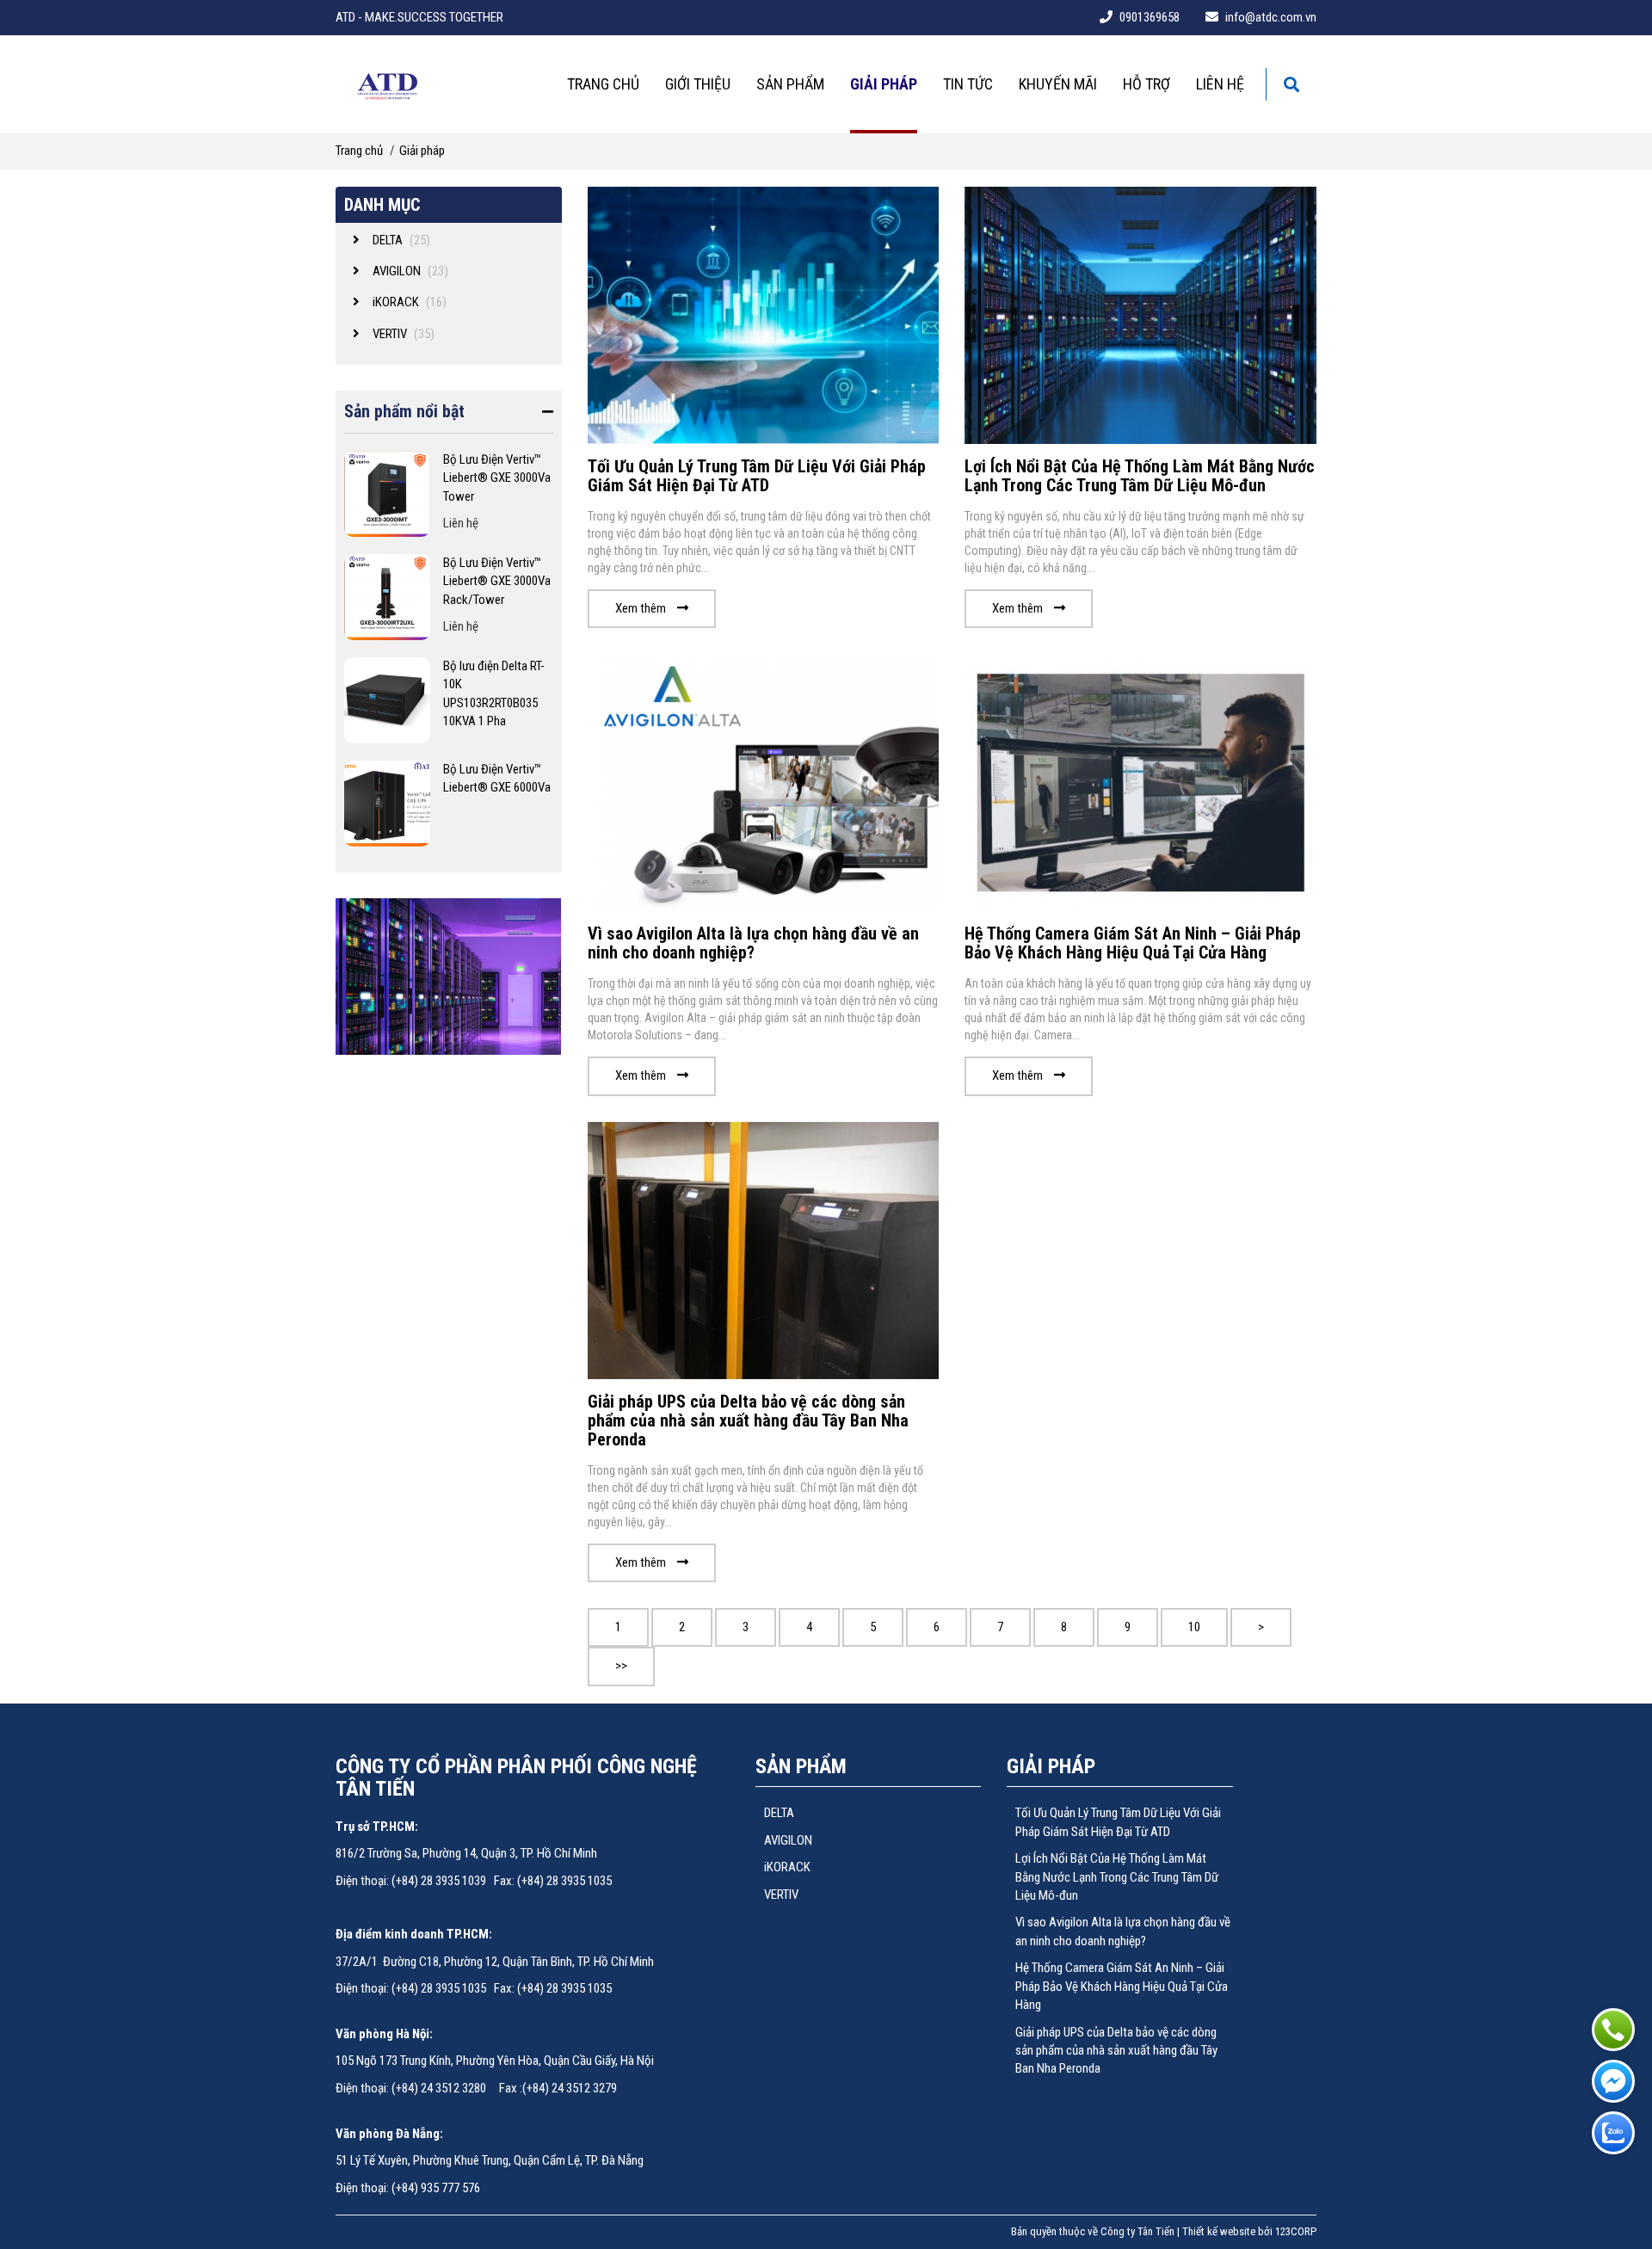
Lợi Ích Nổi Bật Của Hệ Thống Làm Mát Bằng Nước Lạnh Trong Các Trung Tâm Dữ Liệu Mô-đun (1140, 476)
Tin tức (968, 84)
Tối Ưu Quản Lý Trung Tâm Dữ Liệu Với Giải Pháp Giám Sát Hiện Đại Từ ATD (757, 476)
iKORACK (787, 1867)
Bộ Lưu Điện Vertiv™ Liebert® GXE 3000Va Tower (497, 478)
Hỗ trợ (1147, 84)
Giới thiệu (698, 84)
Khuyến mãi (1058, 84)
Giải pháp (884, 84)
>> (621, 1666)
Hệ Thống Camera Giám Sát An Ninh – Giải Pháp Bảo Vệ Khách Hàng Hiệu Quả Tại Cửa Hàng (1133, 943)
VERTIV (781, 1895)
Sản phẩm (790, 84)
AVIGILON (788, 1840)
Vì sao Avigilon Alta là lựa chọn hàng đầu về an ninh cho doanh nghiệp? (753, 943)
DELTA (779, 1813)
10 (1194, 1627)
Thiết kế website (1219, 2231)
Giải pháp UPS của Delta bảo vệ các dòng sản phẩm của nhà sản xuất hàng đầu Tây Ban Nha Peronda (748, 1420)
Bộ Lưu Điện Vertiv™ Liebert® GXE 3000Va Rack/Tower (497, 581)
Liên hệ (1220, 84)
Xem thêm (642, 608)
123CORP (1296, 2231)
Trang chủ (603, 84)
